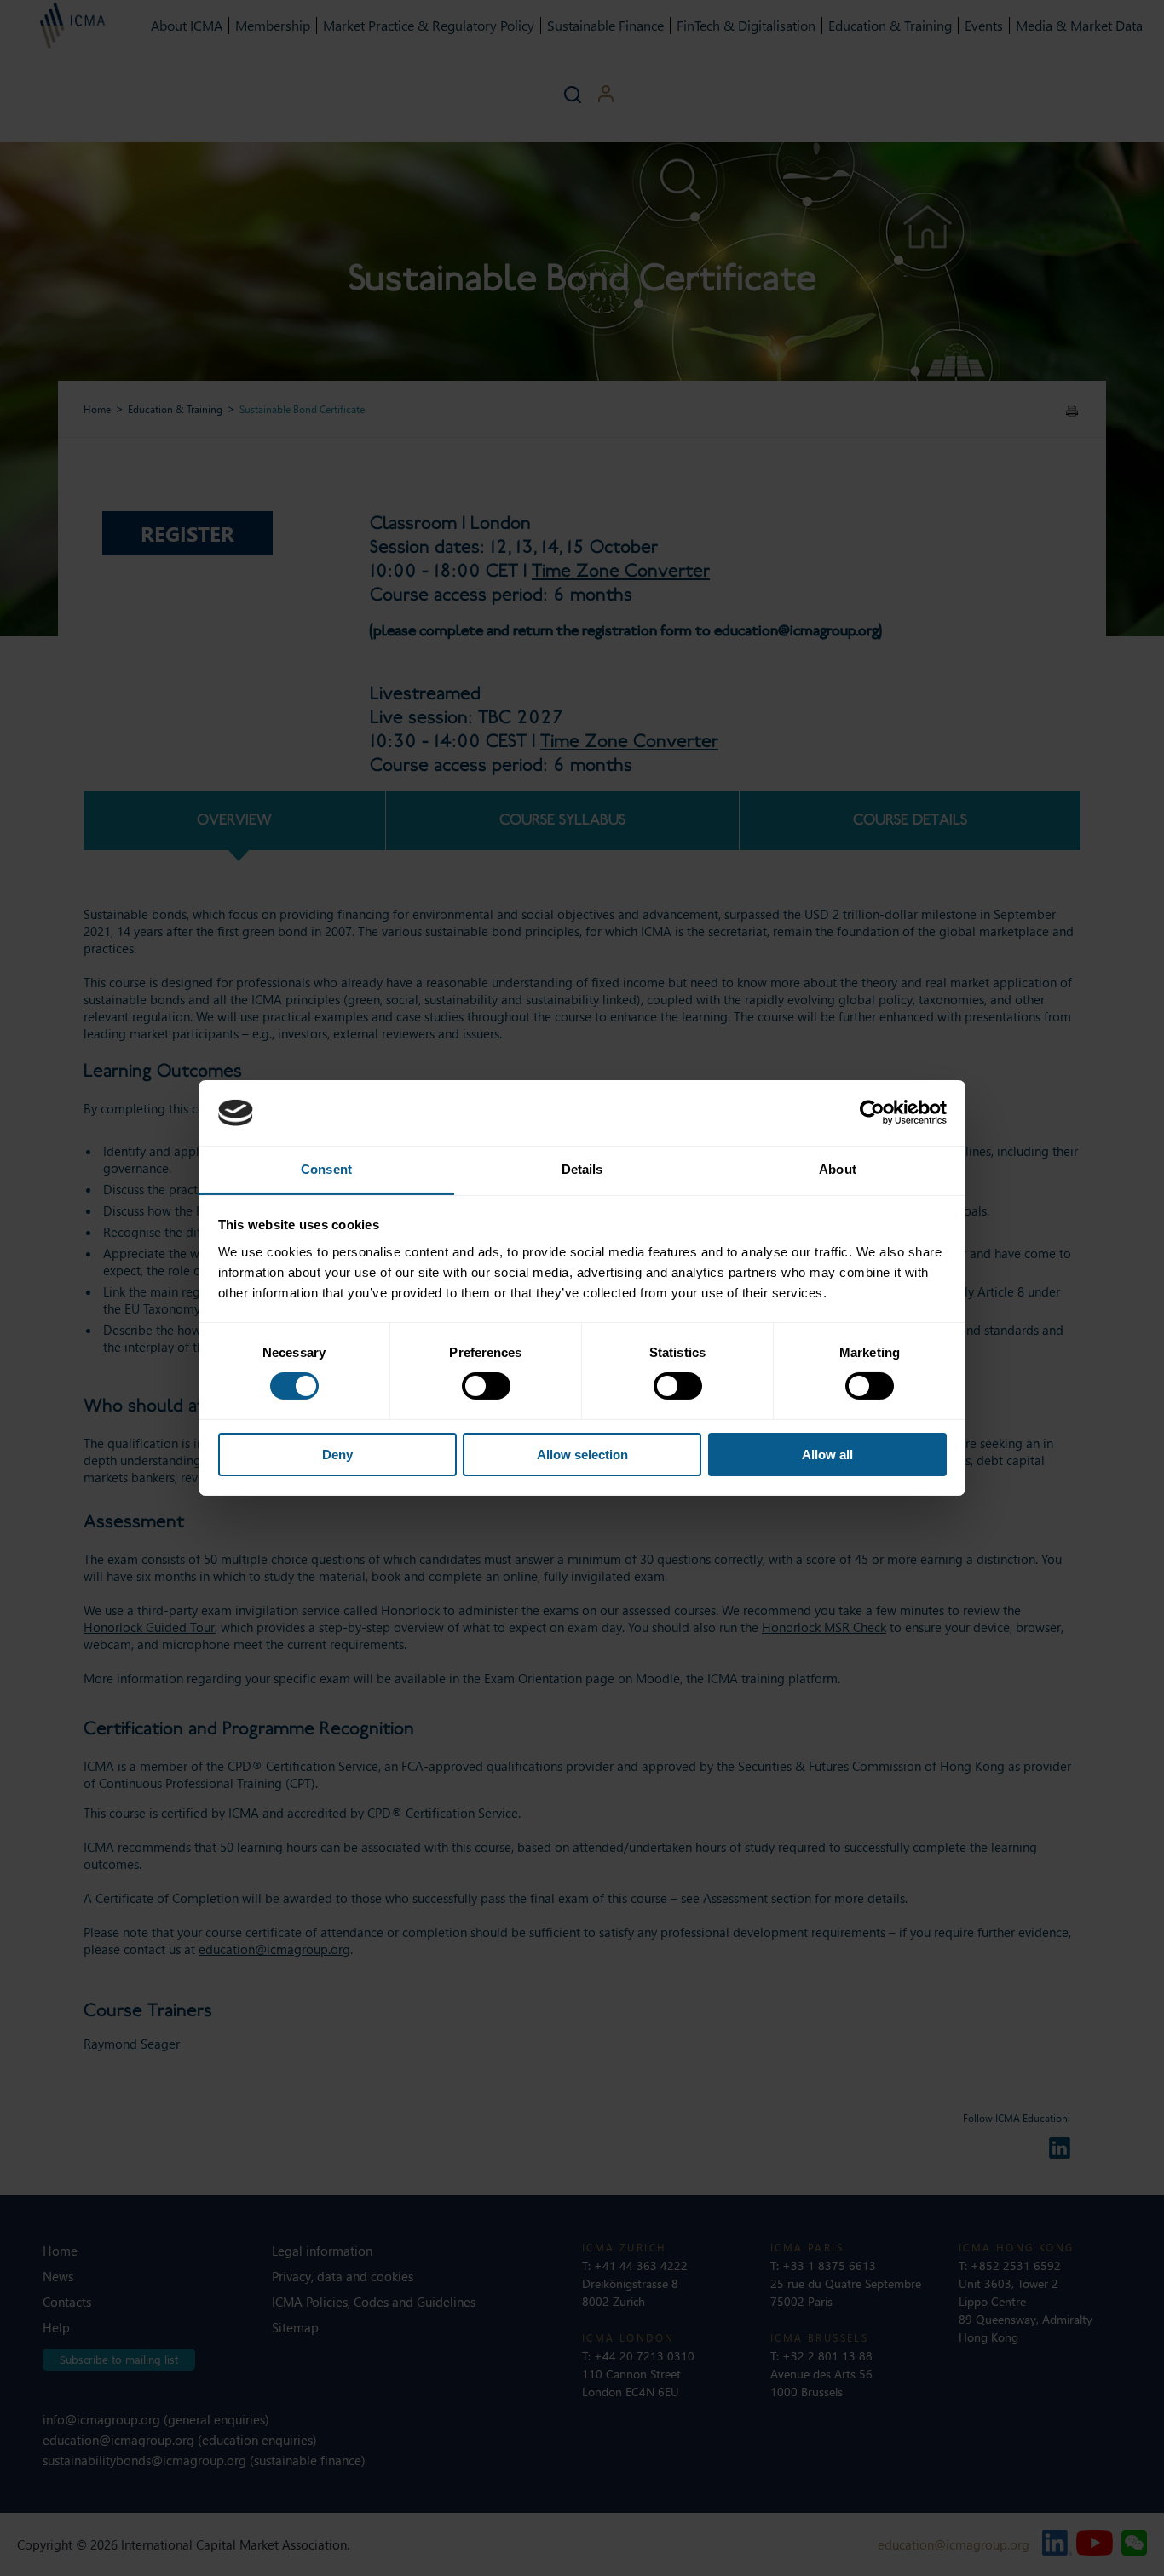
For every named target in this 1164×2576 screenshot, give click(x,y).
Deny (337, 1455)
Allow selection (582, 1455)
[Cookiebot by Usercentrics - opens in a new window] (872, 1113)
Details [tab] (582, 1169)
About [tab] (838, 1169)
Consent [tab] (326, 1169)
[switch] (486, 1386)
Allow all (827, 1455)
